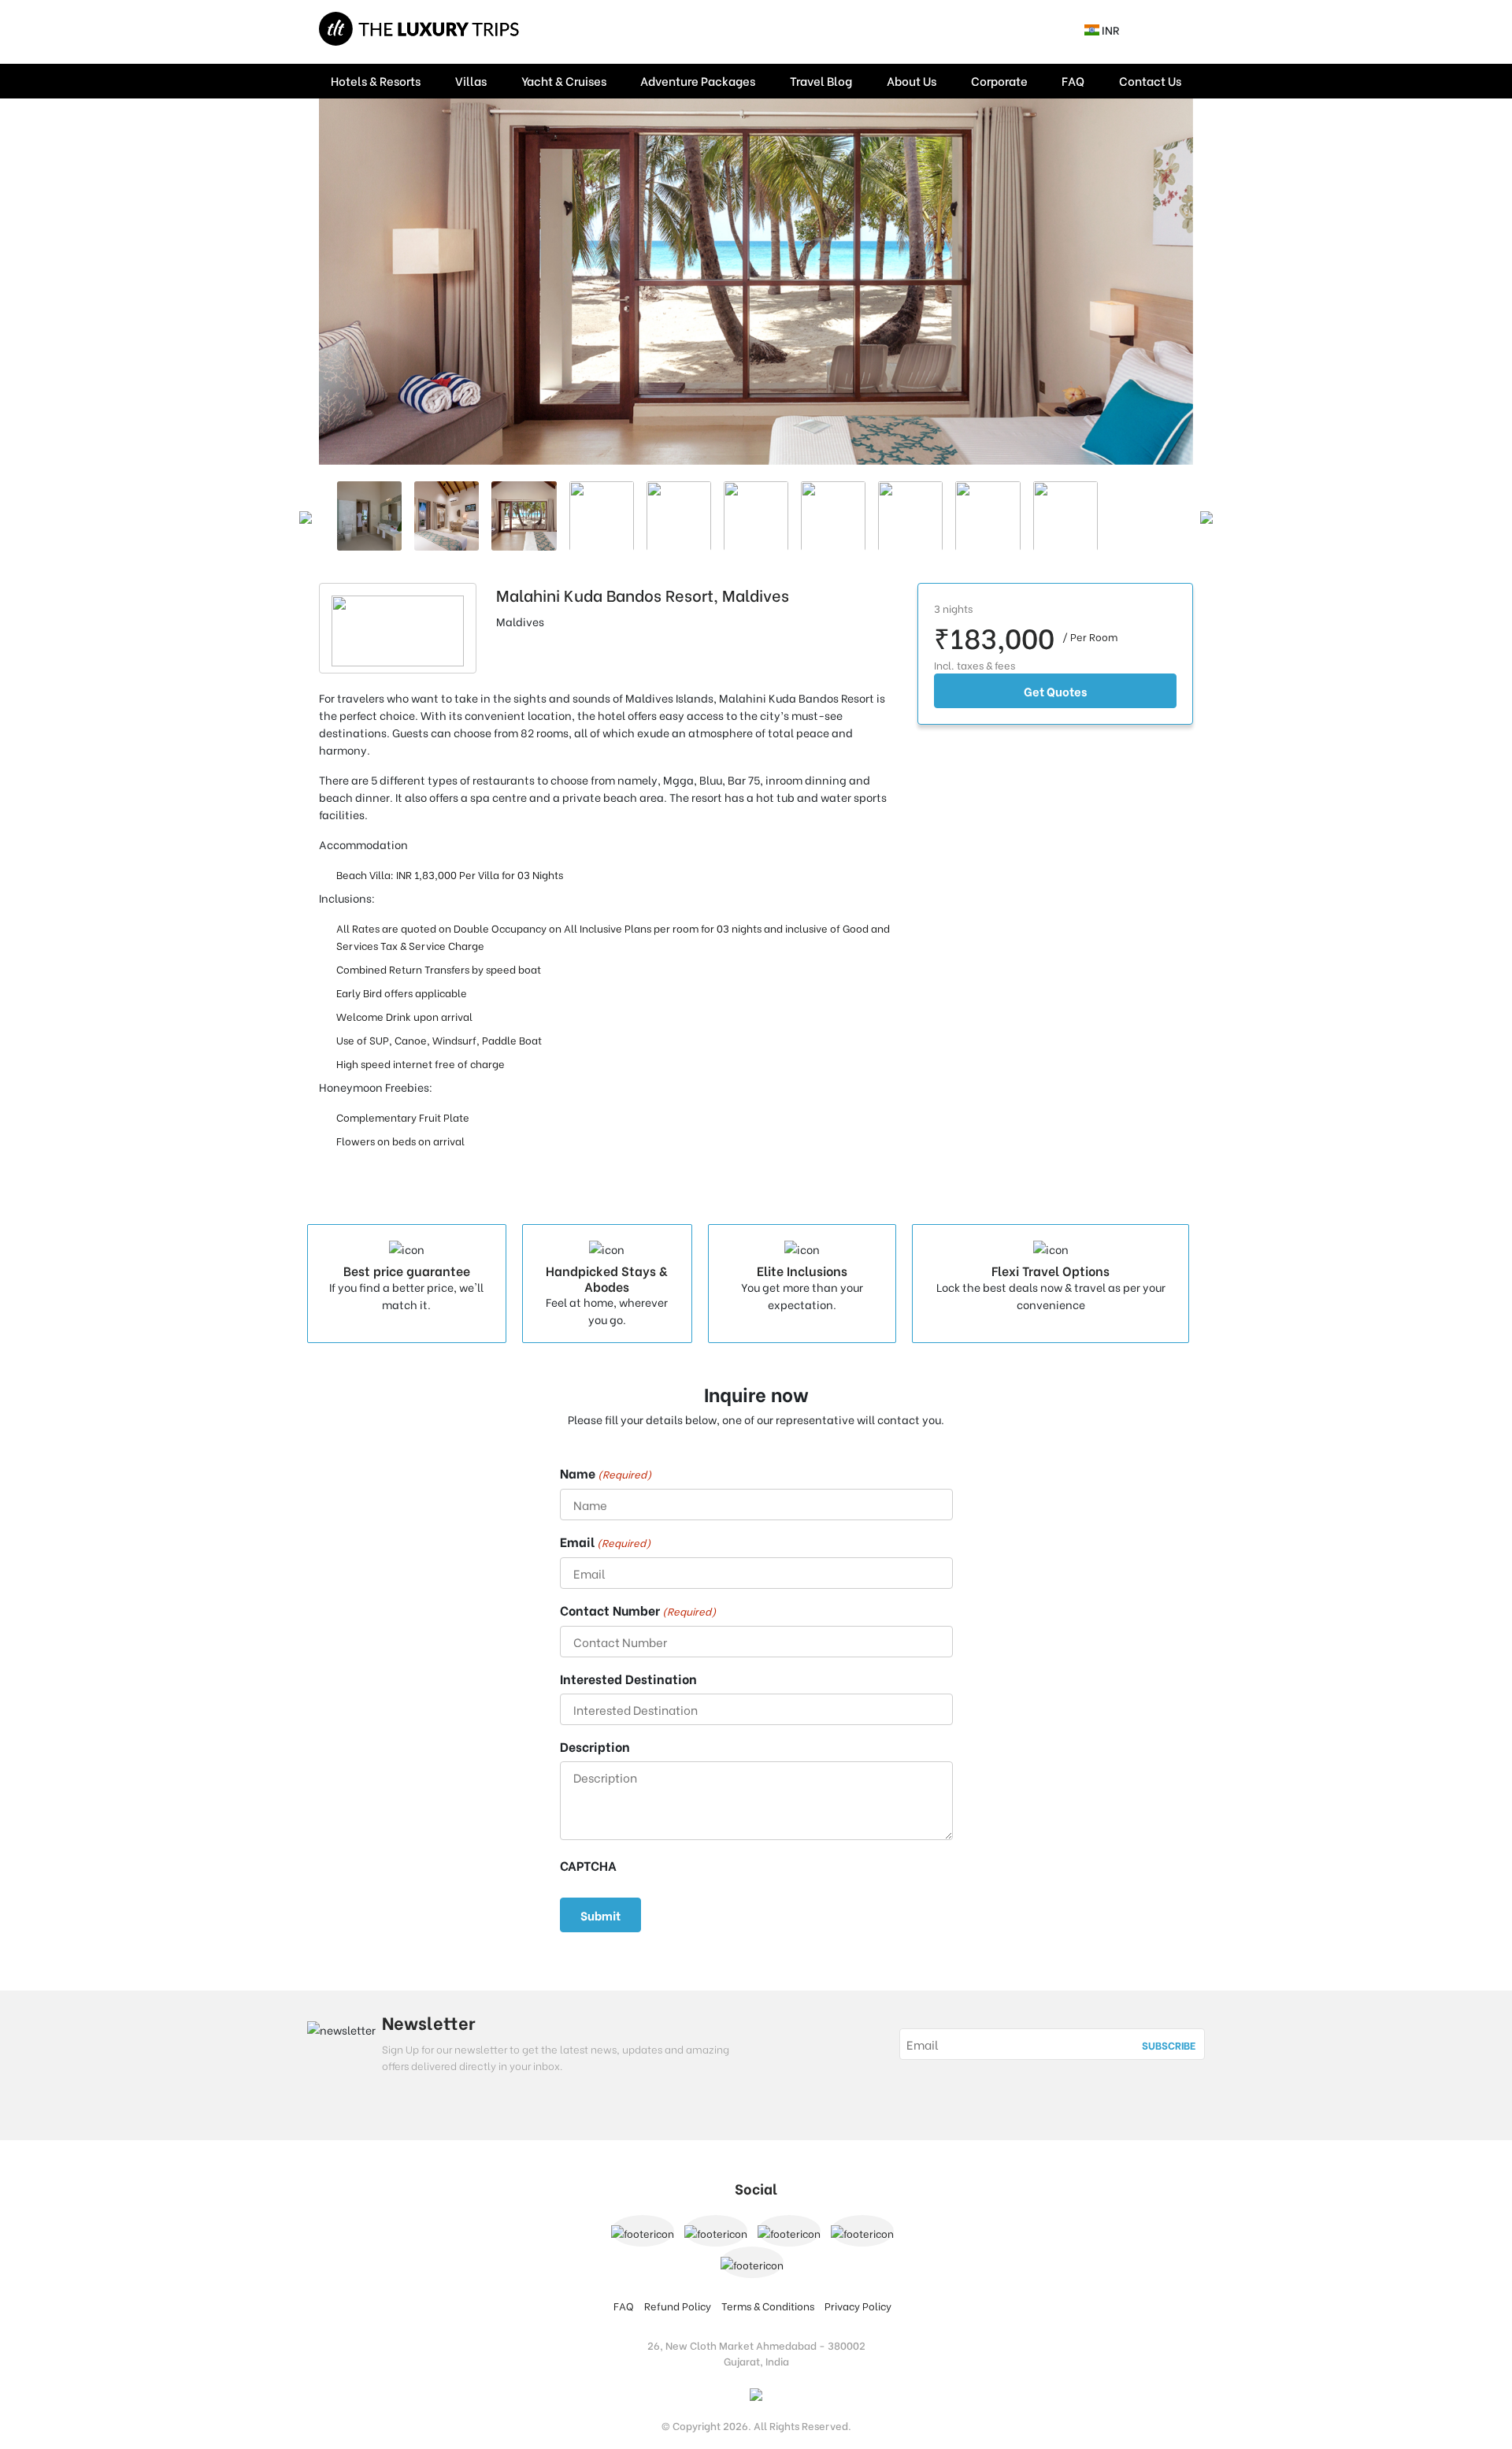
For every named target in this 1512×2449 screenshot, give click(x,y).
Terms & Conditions (768, 2305)
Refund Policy (678, 2305)
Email (605, 1542)
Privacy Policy (858, 2305)
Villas (471, 80)
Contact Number (638, 1610)
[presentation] (306, 516)
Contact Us (1150, 80)
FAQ (1073, 80)
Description (595, 1746)
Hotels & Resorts (376, 80)
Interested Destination (628, 1679)
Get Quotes (1055, 691)
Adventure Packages (698, 80)
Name (606, 1473)
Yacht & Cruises (564, 80)
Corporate (999, 80)
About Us (912, 80)
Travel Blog (821, 80)
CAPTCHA (588, 1865)
